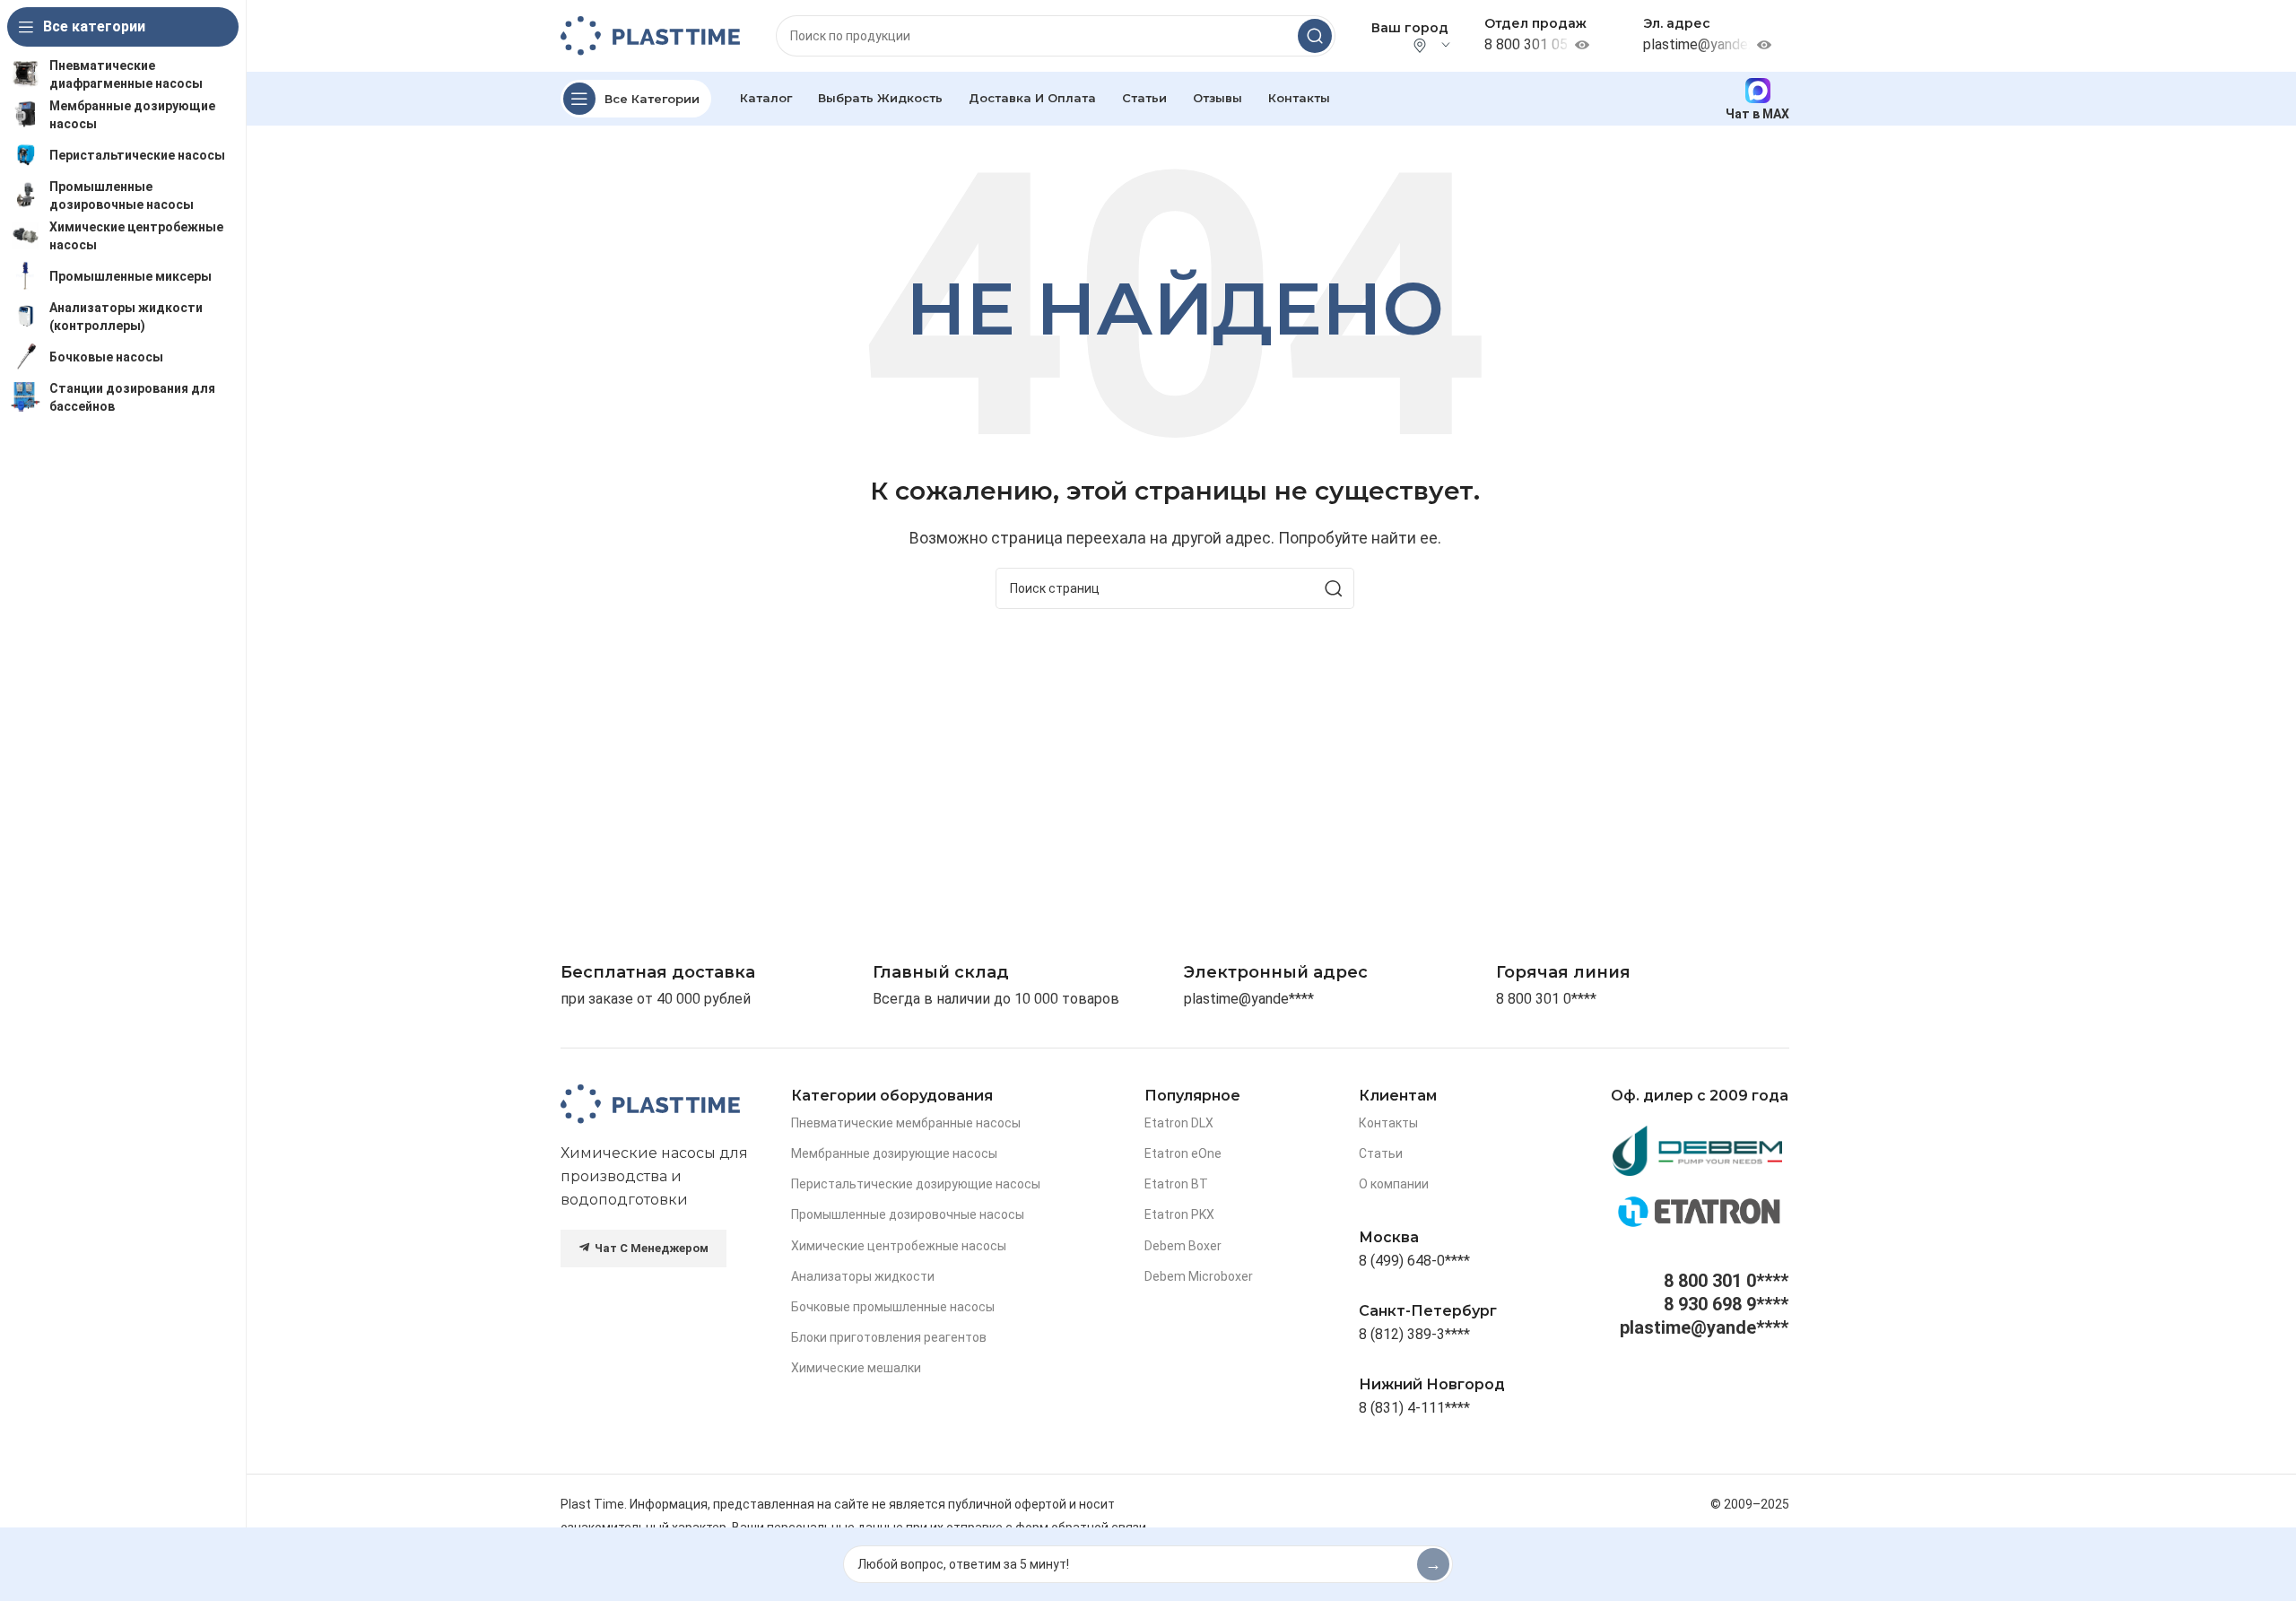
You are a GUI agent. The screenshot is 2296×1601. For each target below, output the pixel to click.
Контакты (1388, 1123)
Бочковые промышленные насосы (893, 1307)
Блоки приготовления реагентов (889, 1337)
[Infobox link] (1563, 973)
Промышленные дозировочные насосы (908, 1214)
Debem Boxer (1183, 1246)
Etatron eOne (1183, 1153)
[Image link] (650, 1103)
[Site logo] (650, 35)
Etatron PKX (1179, 1214)
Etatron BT (1176, 1184)
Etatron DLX (1179, 1123)
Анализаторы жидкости (863, 1276)
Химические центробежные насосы (899, 1246)
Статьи (1381, 1153)
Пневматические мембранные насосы (906, 1123)
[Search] (1315, 36)
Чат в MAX (1757, 113)
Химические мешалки (856, 1368)
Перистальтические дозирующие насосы (916, 1184)
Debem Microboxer (1199, 1276)
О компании (1394, 1184)
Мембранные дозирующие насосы (894, 1153)
